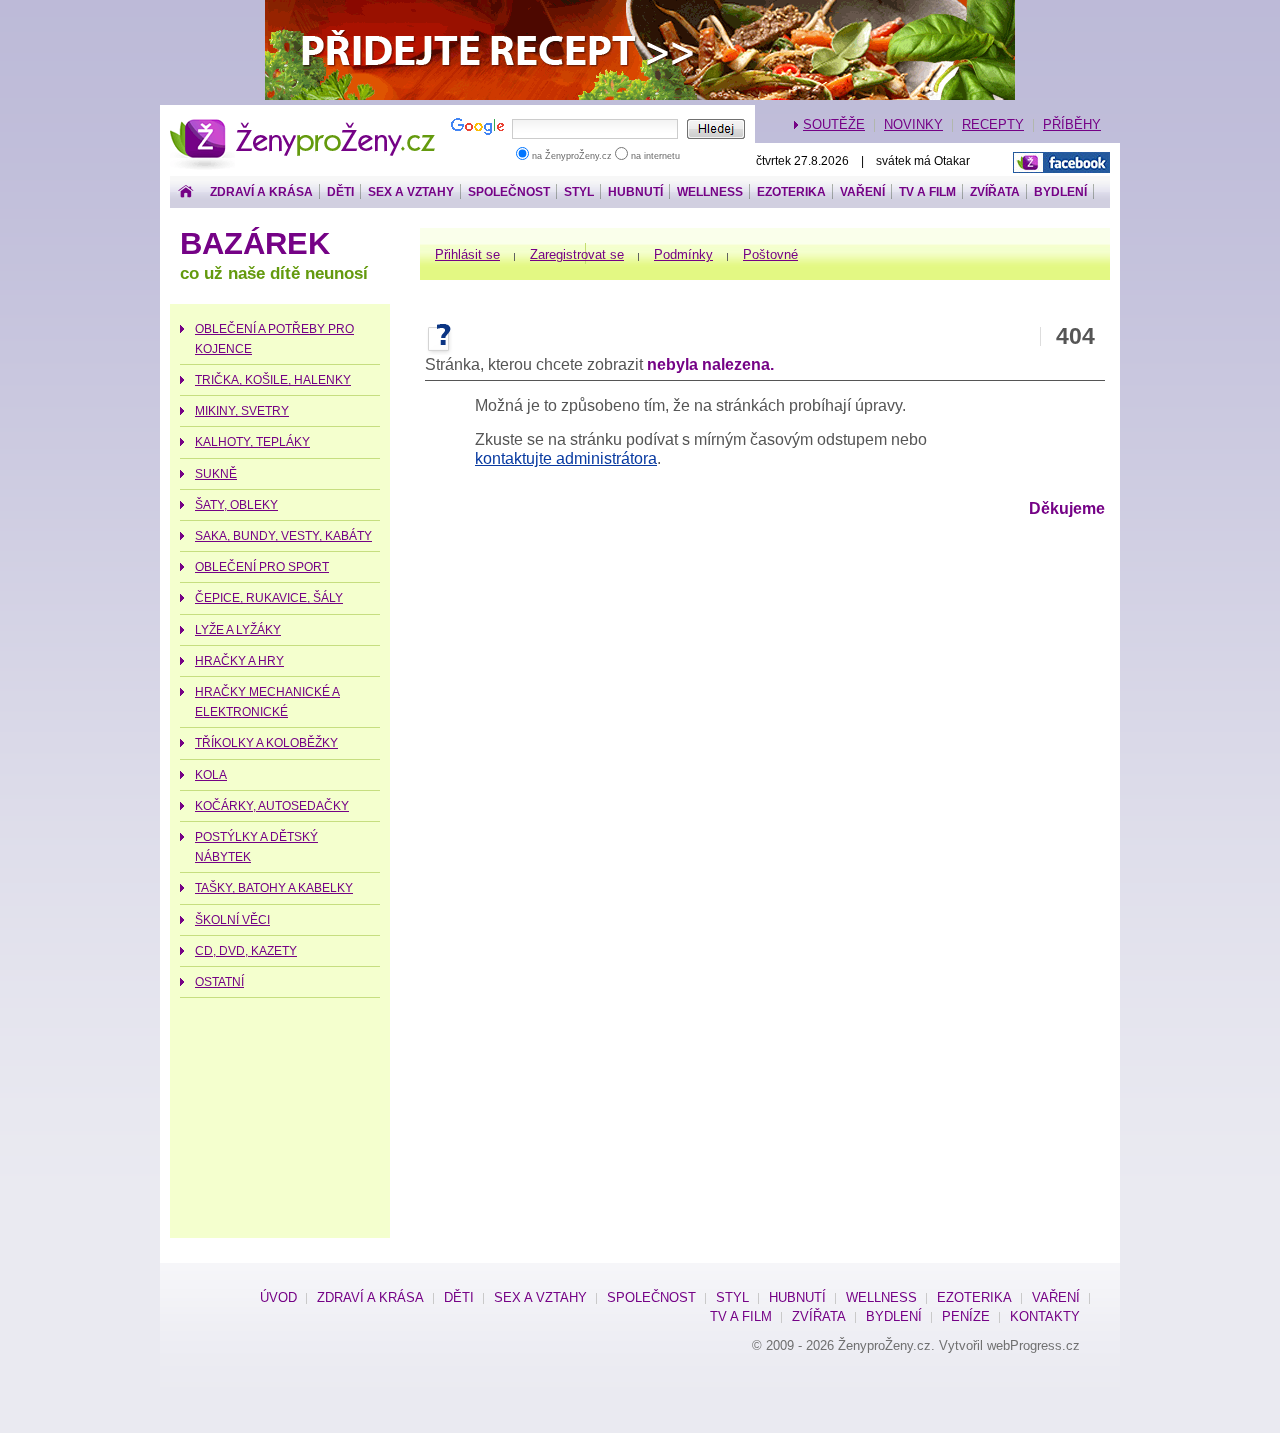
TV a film (927, 192)
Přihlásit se (467, 254)
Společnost (509, 192)
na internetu (654, 156)
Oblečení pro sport (262, 567)
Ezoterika (791, 192)
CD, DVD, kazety (246, 951)
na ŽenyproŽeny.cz (572, 156)
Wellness (710, 192)
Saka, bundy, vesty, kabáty (283, 536)
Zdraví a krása (261, 192)
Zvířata (995, 192)
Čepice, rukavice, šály (269, 598)
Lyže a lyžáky (238, 630)
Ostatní (219, 982)
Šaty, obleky (236, 505)
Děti (340, 192)
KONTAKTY (1045, 1316)
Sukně (216, 474)
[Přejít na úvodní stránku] (186, 192)
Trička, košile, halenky (273, 380)
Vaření (862, 192)
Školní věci (232, 920)
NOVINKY (913, 124)
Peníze (966, 1316)
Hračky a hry (239, 661)
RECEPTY (993, 124)
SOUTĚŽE (834, 124)
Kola (211, 775)
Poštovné (770, 254)
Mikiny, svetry (242, 411)
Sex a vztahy (411, 192)
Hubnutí (635, 192)
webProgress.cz (1033, 1345)
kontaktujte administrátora (566, 458)
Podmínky (683, 254)
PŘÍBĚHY (1072, 124)
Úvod (278, 1297)
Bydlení (1060, 192)
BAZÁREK (255, 243)
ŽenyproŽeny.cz (303, 128)
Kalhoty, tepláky (252, 442)
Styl (579, 192)
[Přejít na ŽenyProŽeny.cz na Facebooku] (1061, 164)
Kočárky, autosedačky (272, 806)
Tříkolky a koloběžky (266, 743)
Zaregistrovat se (577, 254)
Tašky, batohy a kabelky (274, 888)
